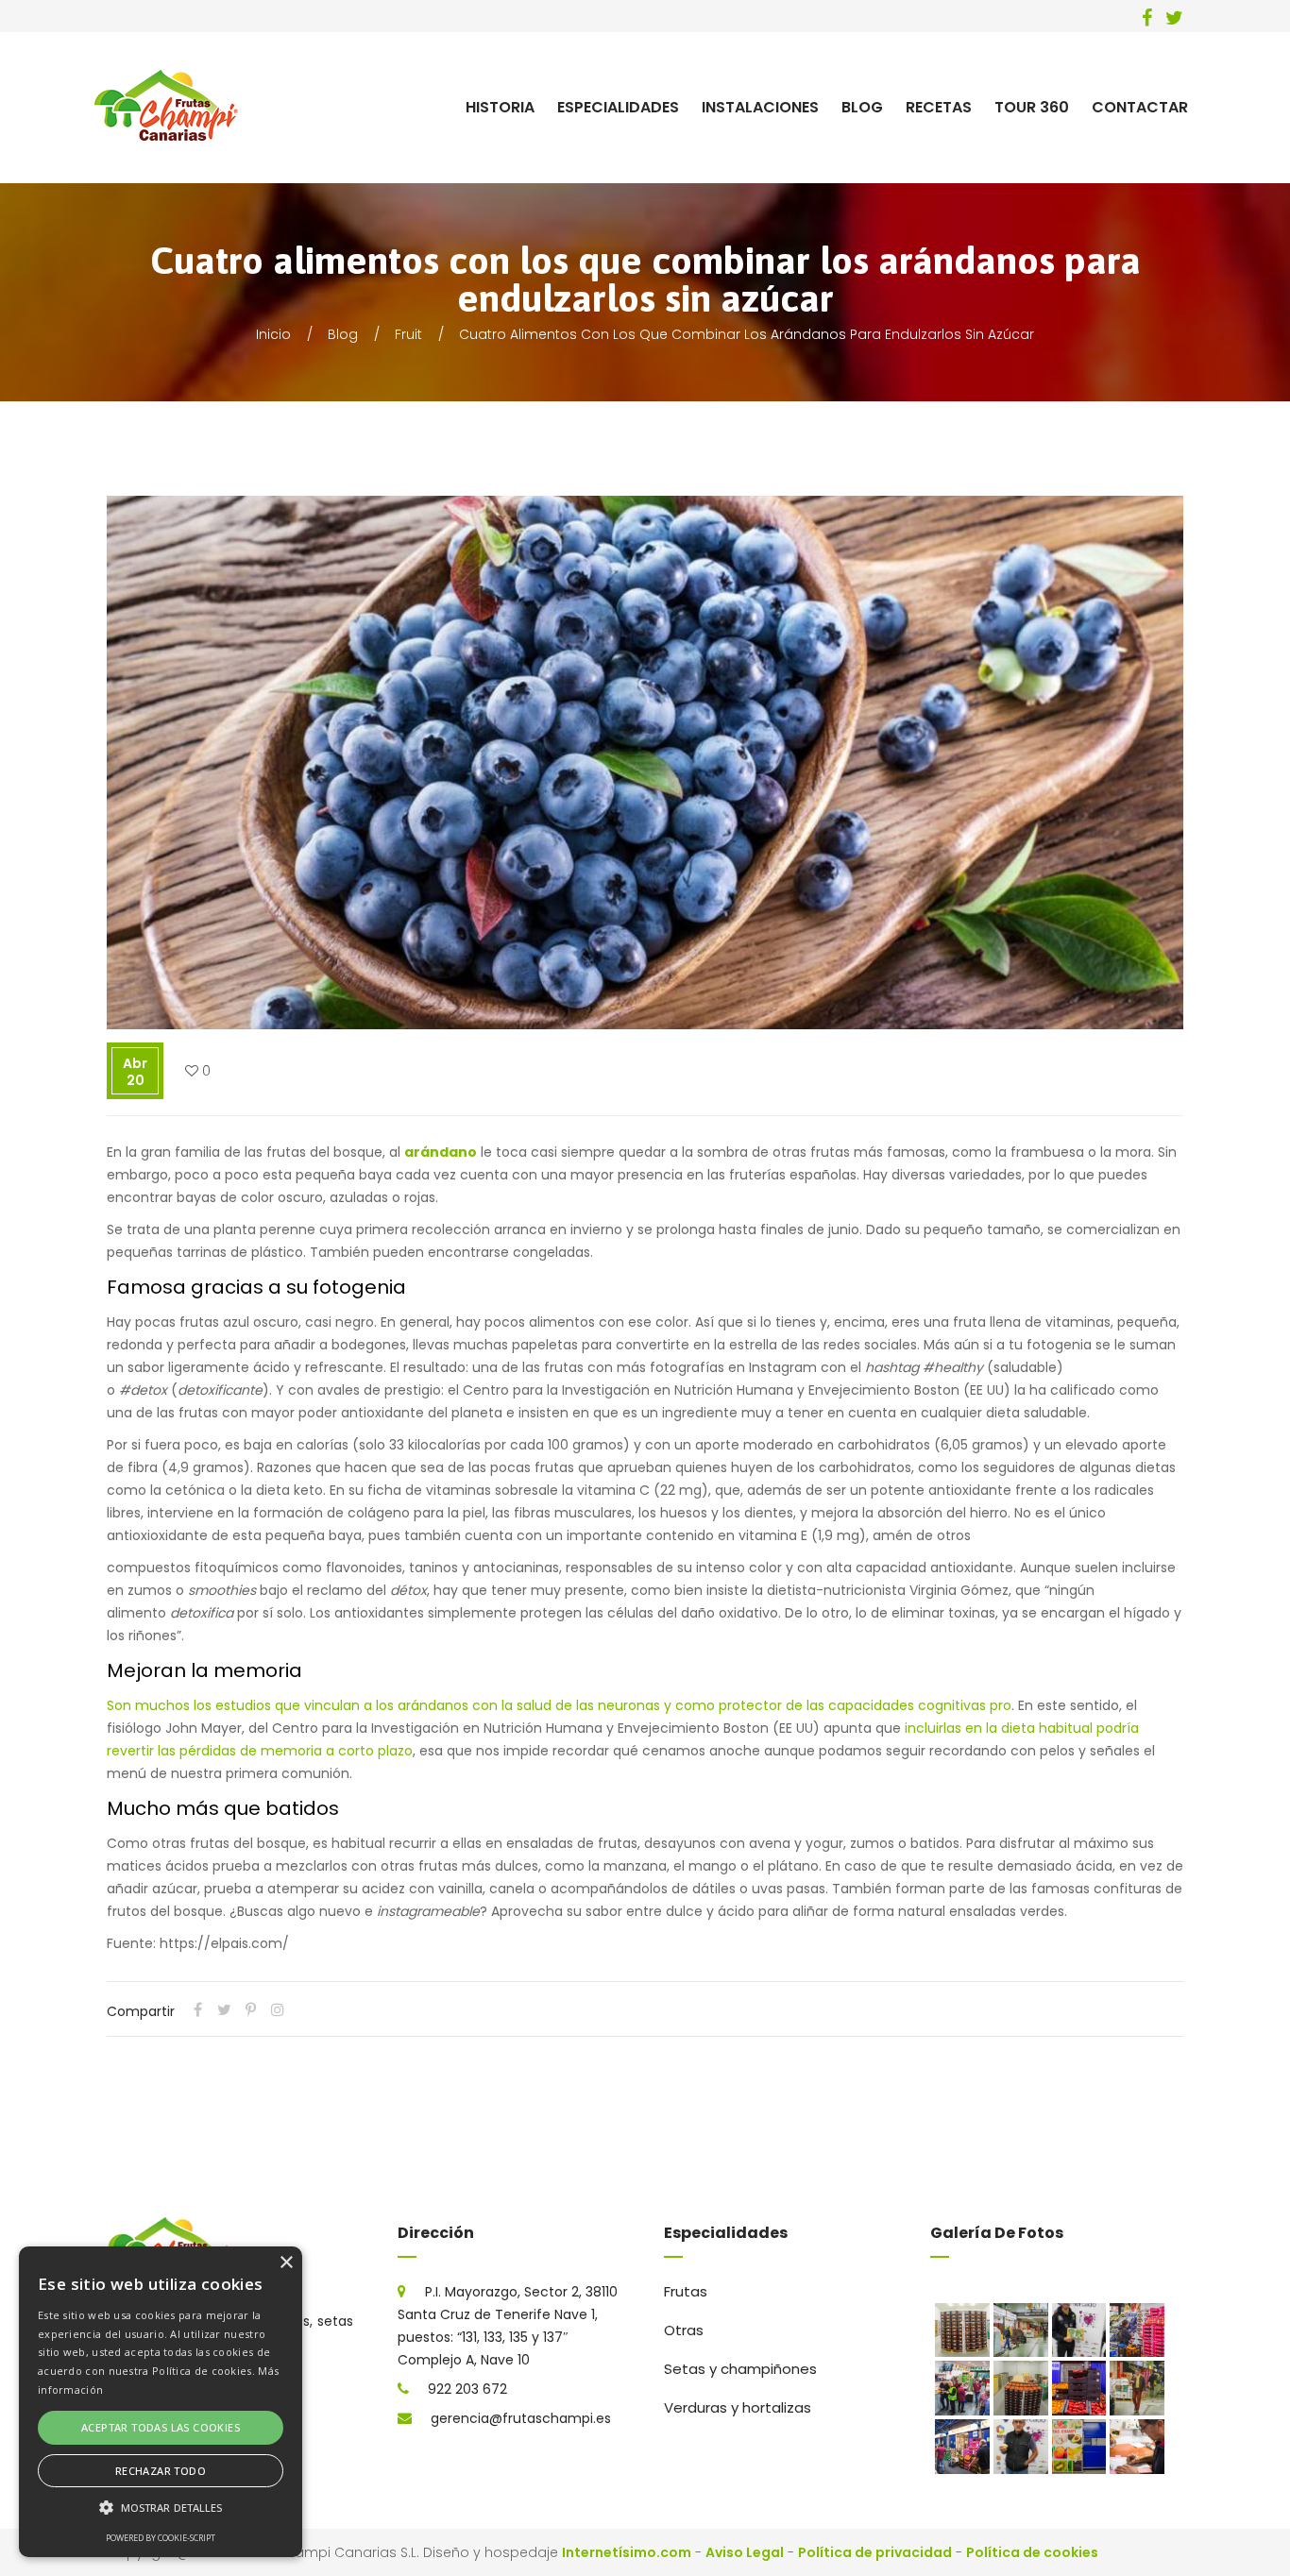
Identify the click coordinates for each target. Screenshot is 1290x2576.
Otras (684, 2330)
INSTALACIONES (760, 107)
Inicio (273, 334)
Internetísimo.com (627, 2552)
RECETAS (939, 107)
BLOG (862, 107)
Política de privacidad (875, 2552)
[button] (161, 2508)
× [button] (286, 2263)
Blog (343, 334)
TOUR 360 (1032, 107)
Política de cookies (1032, 2552)
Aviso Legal (745, 2552)
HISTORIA (500, 107)
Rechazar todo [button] (161, 2471)
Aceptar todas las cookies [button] (161, 2427)
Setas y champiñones (740, 2369)
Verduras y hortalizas (738, 2407)
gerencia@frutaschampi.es (521, 2418)
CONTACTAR (1140, 107)
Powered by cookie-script (161, 2538)
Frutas (686, 2291)
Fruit (408, 334)
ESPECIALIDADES (618, 107)
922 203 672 (467, 2389)
